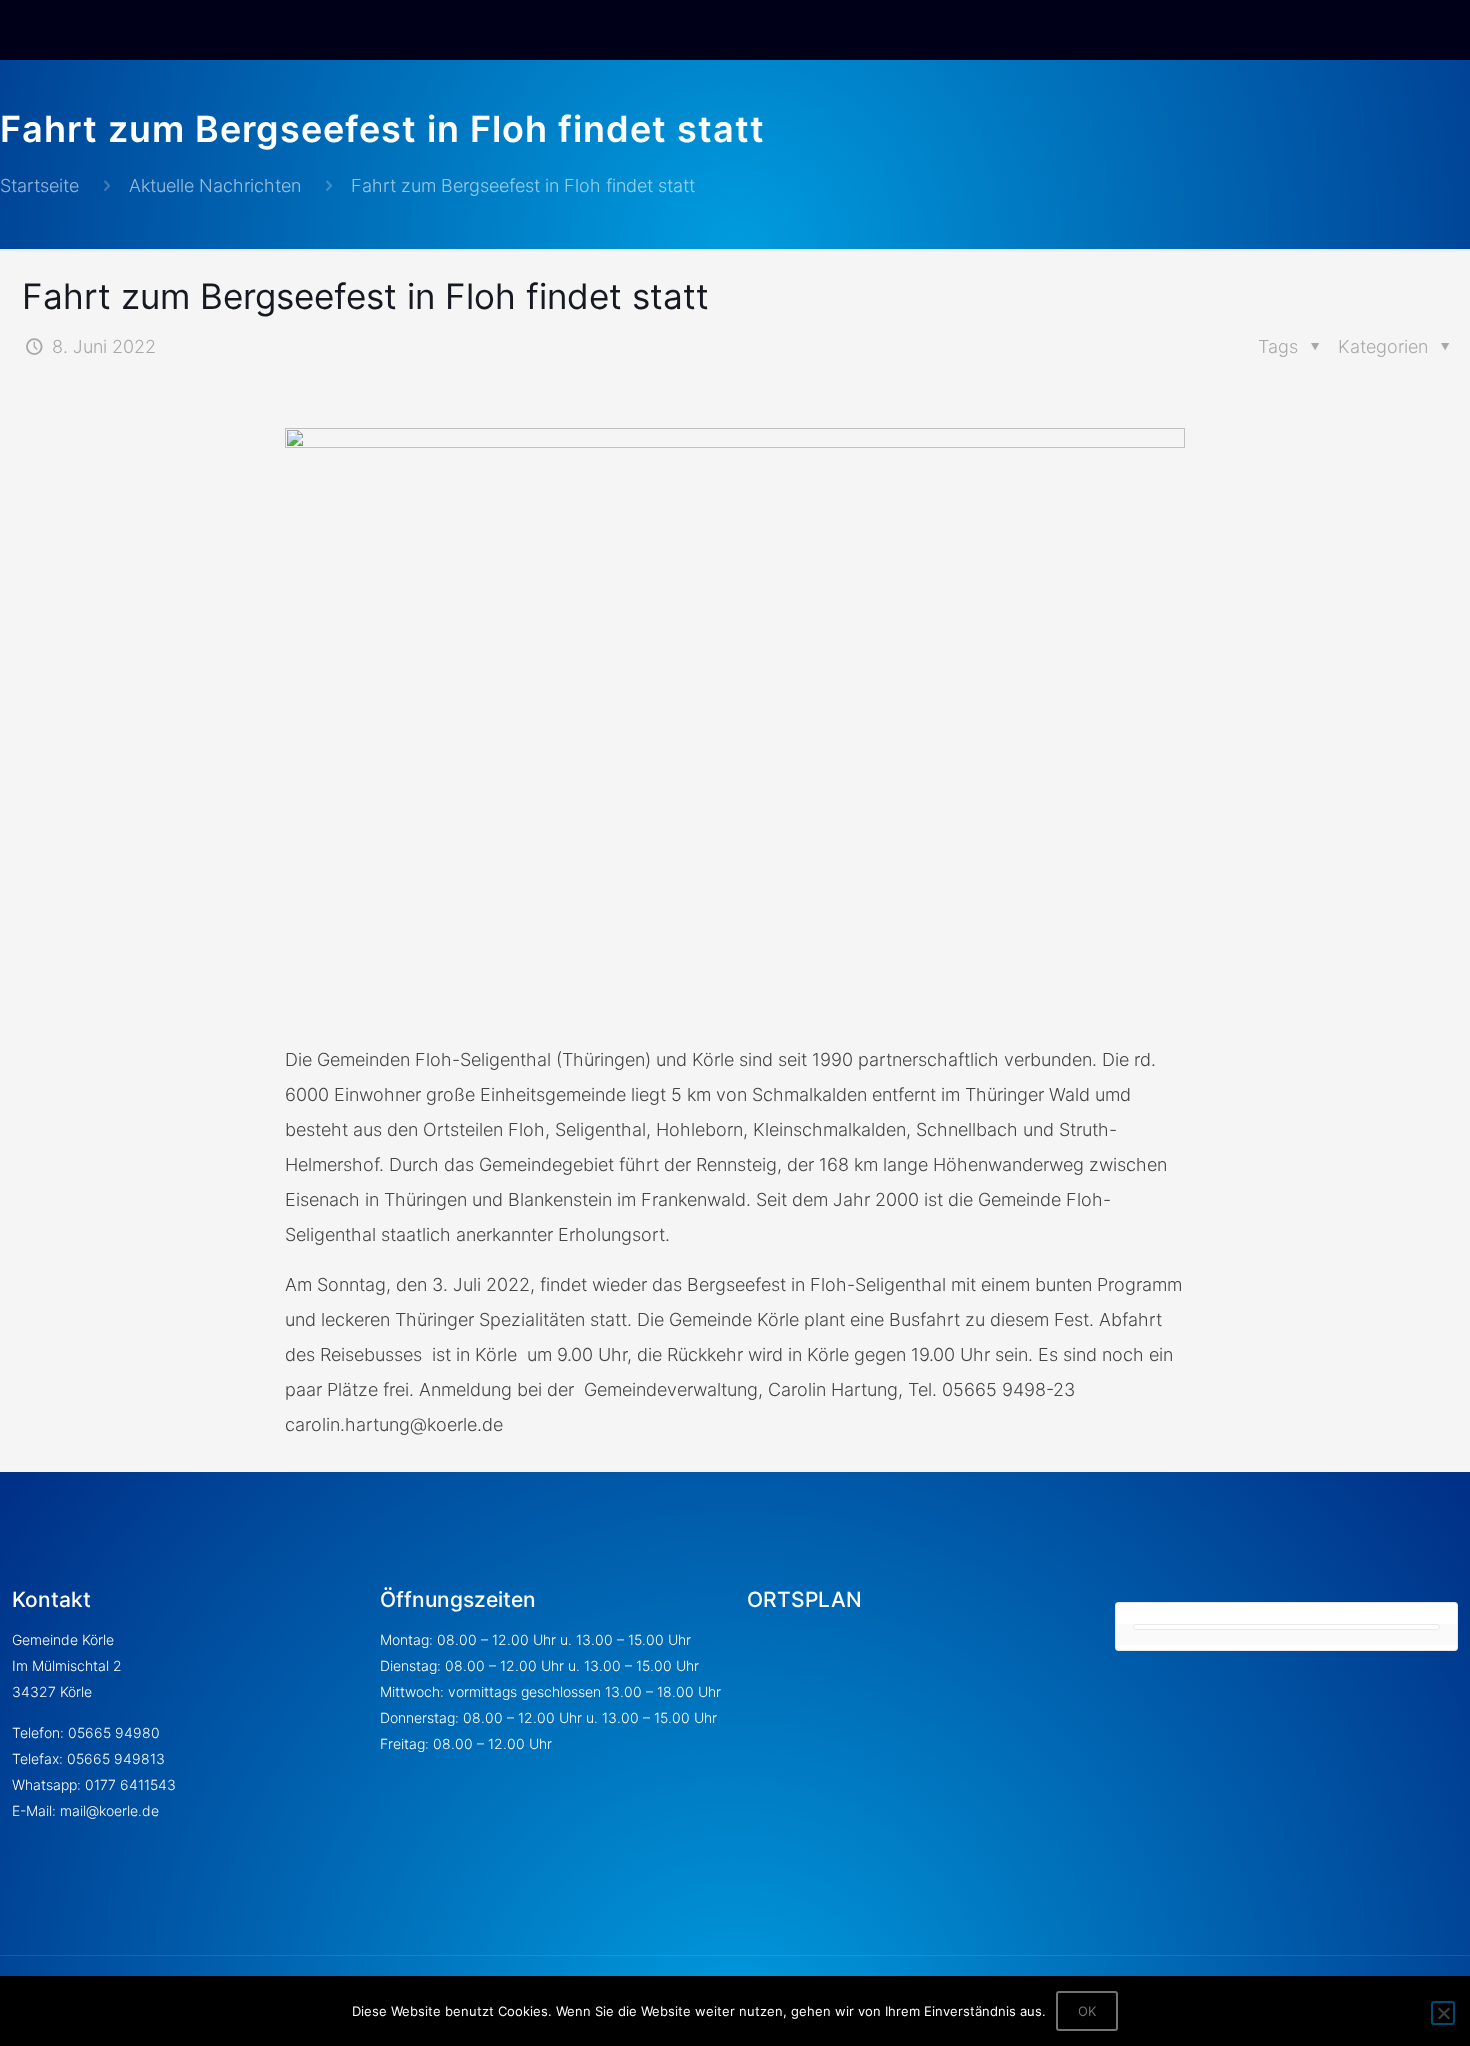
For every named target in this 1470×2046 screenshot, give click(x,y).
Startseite (39, 185)
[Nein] (1443, 2013)
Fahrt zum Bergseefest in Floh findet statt (523, 185)
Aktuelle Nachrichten (215, 185)
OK (1087, 2011)
